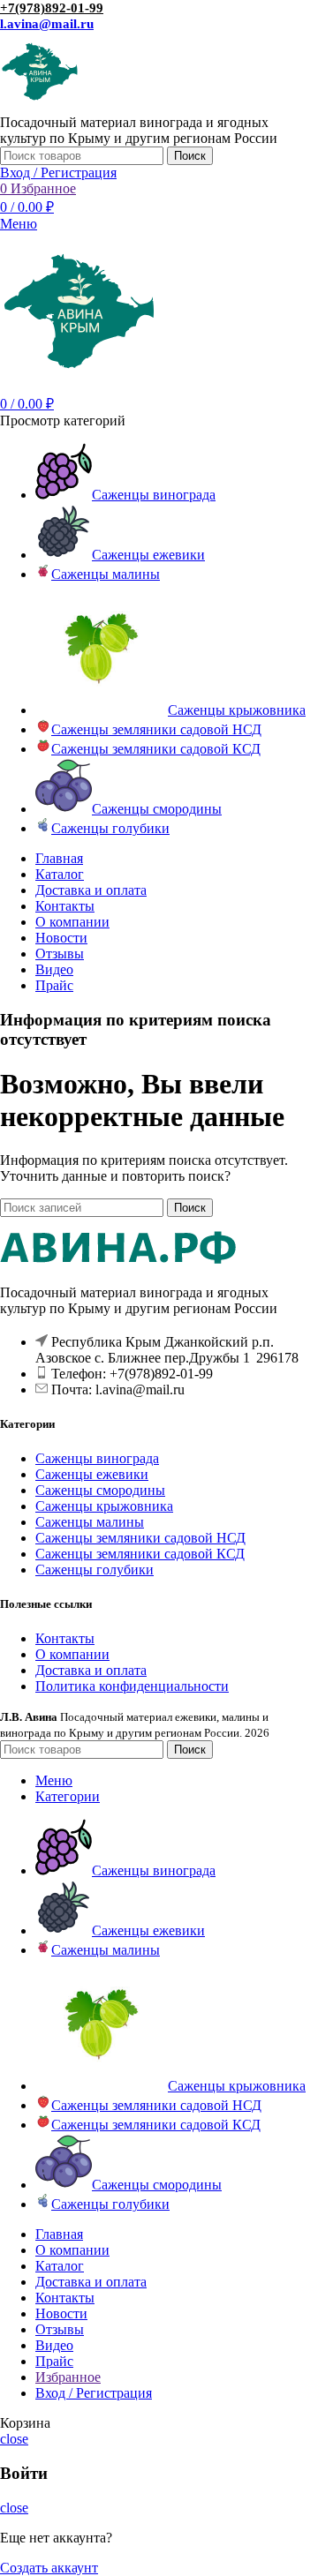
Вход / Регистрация (94, 2393)
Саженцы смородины (100, 1490)
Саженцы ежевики (92, 1474)
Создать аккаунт (49, 2568)
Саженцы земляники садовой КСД (140, 1554)
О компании (72, 1654)
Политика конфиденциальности (132, 1686)
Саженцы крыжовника (104, 1506)
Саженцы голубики (95, 1570)
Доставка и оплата (91, 1670)
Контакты (65, 1638)
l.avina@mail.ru (47, 24)
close (14, 2439)
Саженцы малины (90, 1522)
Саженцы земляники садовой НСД (140, 1538)
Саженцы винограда (97, 1458)
